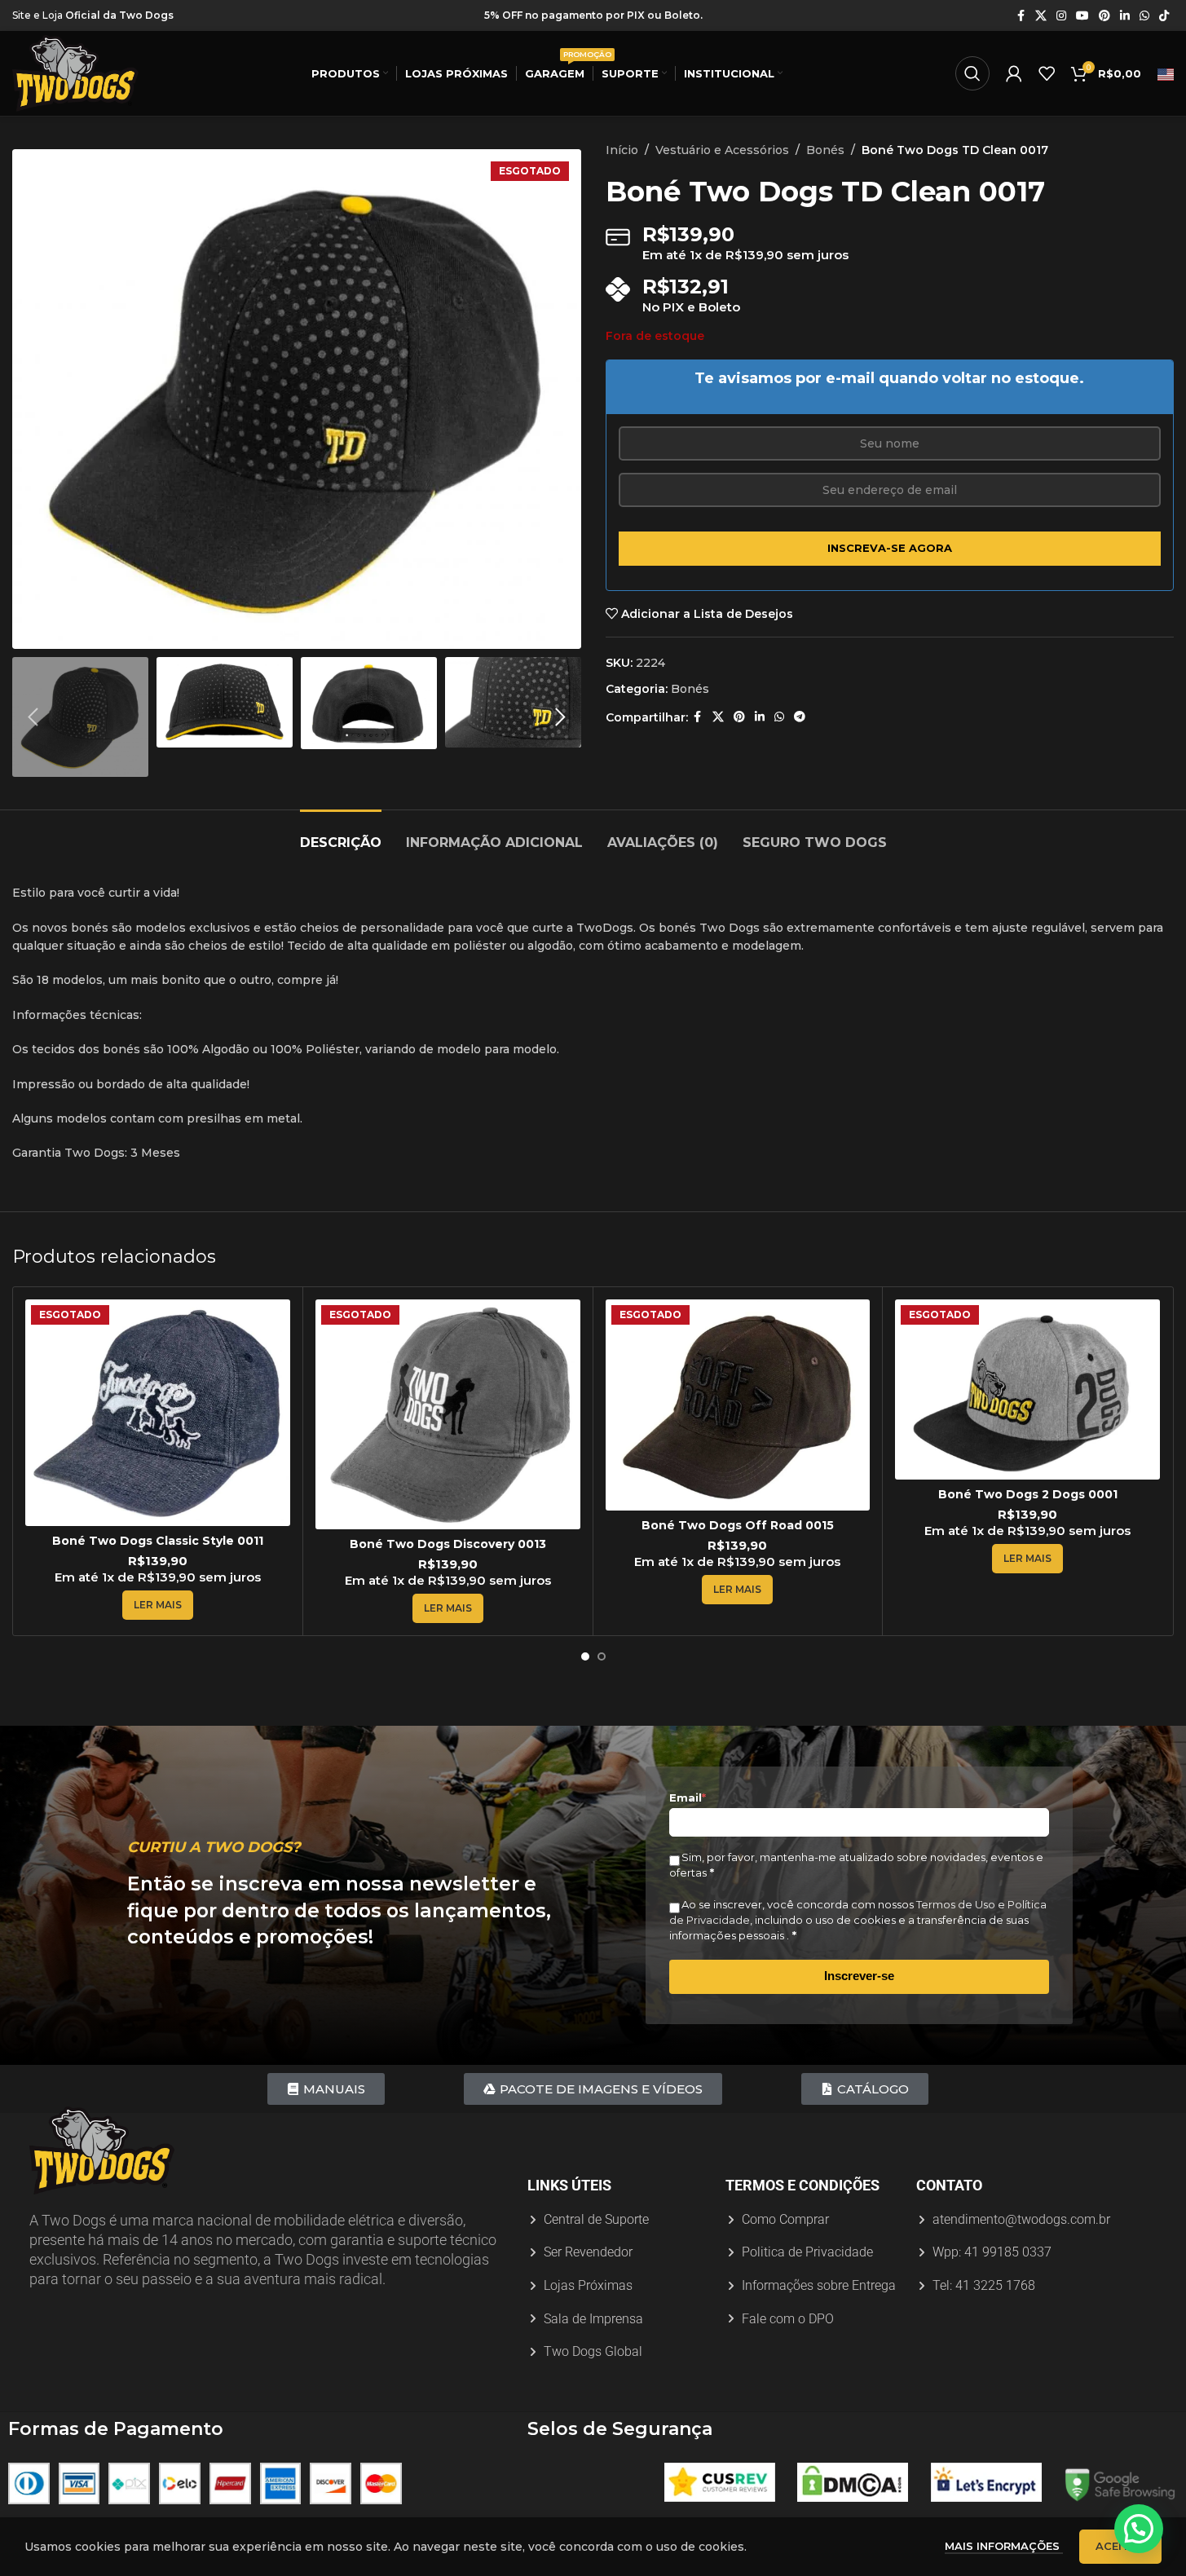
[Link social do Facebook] (1021, 16)
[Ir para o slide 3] (297, 633)
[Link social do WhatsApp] (1144, 16)
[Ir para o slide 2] (280, 633)
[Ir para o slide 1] (264, 633)
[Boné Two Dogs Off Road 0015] (738, 1405)
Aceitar (1120, 2546)
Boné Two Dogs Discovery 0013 (448, 1544)
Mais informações (1004, 2546)
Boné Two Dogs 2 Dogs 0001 (1028, 1494)
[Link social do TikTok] (1164, 16)
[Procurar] (972, 73)
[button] (33, 717)
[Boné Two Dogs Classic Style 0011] (158, 1413)
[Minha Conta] (1014, 73)
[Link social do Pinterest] (1104, 16)
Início (622, 150)
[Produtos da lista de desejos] (1047, 73)
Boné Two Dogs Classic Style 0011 (158, 1541)
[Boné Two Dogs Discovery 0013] (448, 1414)
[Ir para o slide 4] (313, 633)
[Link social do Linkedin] (1125, 16)
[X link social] (1041, 16)
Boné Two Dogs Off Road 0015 (738, 1525)
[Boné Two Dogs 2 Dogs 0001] (1027, 1389)
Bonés (825, 150)
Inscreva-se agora (890, 548)
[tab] (341, 834)
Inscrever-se (859, 1976)
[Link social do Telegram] (800, 717)
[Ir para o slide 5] (329, 633)
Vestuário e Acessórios (722, 150)
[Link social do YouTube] (1082, 16)
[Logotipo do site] (75, 73)
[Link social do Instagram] (1061, 16)
